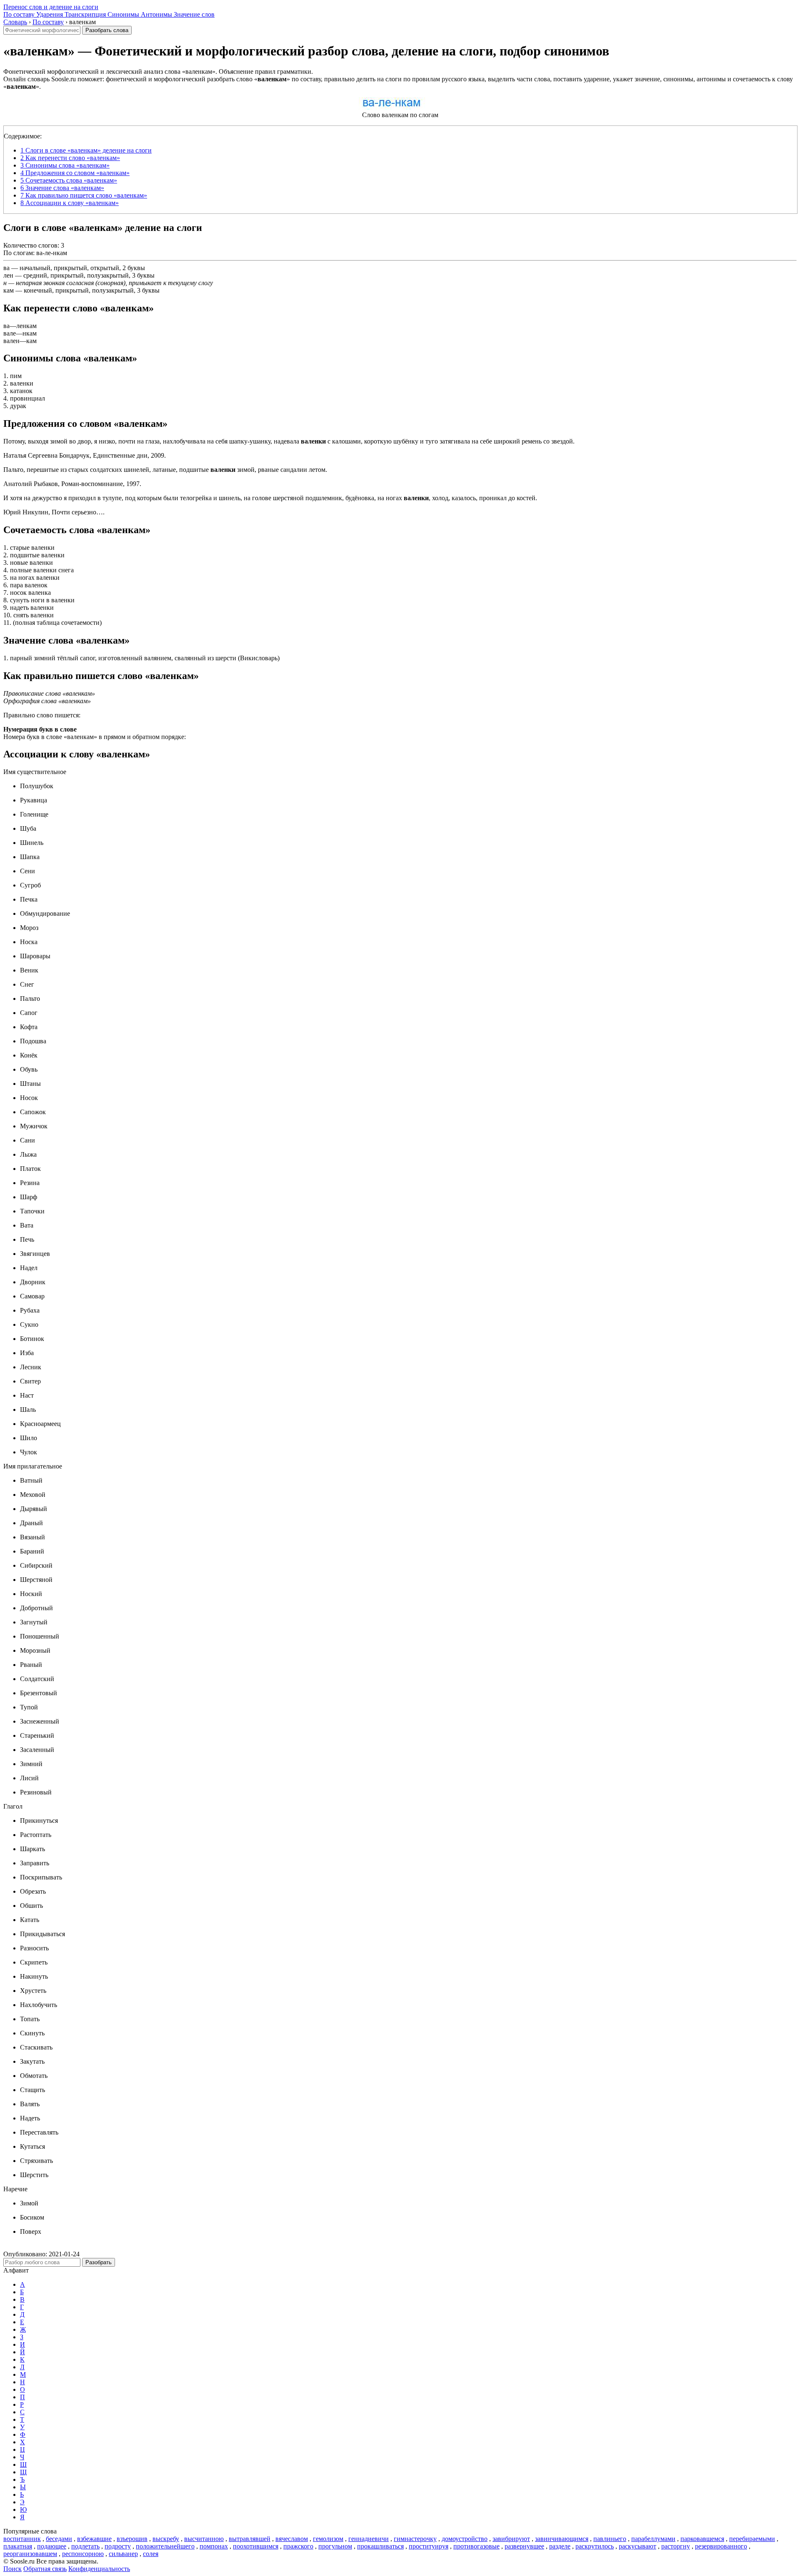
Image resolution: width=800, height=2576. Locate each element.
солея (151, 2554)
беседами (59, 2539)
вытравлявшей (250, 2539)
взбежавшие (94, 2539)
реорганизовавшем (30, 2554)
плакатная (18, 2546)
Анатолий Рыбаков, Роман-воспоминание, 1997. (72, 484)
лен (8, 275)
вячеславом (292, 2539)
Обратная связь (45, 2569)
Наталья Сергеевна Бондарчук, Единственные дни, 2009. (85, 455)
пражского (298, 2546)
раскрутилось (595, 2546)
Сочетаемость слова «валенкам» (69, 180)
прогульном (335, 2546)
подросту (118, 2546)
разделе (560, 2546)
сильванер (123, 2554)
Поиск (12, 2569)
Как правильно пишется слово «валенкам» (84, 195)
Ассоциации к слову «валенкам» (70, 203)
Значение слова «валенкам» (62, 188)
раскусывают (637, 2546)
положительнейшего (165, 2546)
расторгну (676, 2546)
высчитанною (204, 2539)
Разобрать (99, 2262)
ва (6, 268)
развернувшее (524, 2546)
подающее (52, 2546)
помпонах (214, 2546)
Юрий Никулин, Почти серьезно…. (54, 512)
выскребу (166, 2539)
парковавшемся (702, 2539)
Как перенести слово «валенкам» (70, 158)
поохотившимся (256, 2546)
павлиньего (610, 2539)
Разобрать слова (107, 30)
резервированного (721, 2546)
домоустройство (465, 2539)
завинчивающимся (562, 2539)
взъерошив (132, 2539)
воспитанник (22, 2539)
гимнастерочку (415, 2539)
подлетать (85, 2546)
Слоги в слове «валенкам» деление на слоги (86, 150)
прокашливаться (380, 2546)
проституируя (429, 2546)
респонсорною (83, 2554)
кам (9, 290)
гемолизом (328, 2539)
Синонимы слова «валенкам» (65, 165)
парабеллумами (653, 2539)
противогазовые (476, 2546)
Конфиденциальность (99, 2569)
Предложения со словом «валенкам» (75, 173)
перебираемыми (752, 2539)
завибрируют (511, 2539)
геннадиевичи (369, 2539)
